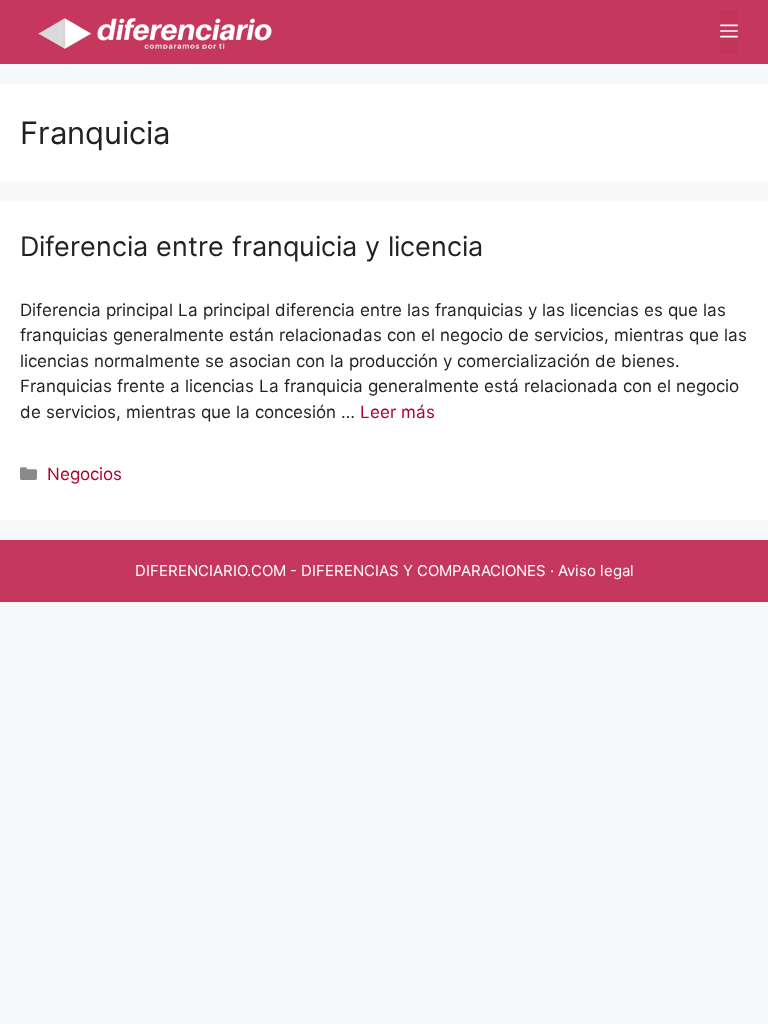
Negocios (84, 474)
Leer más (397, 412)
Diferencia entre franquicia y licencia (251, 246)
